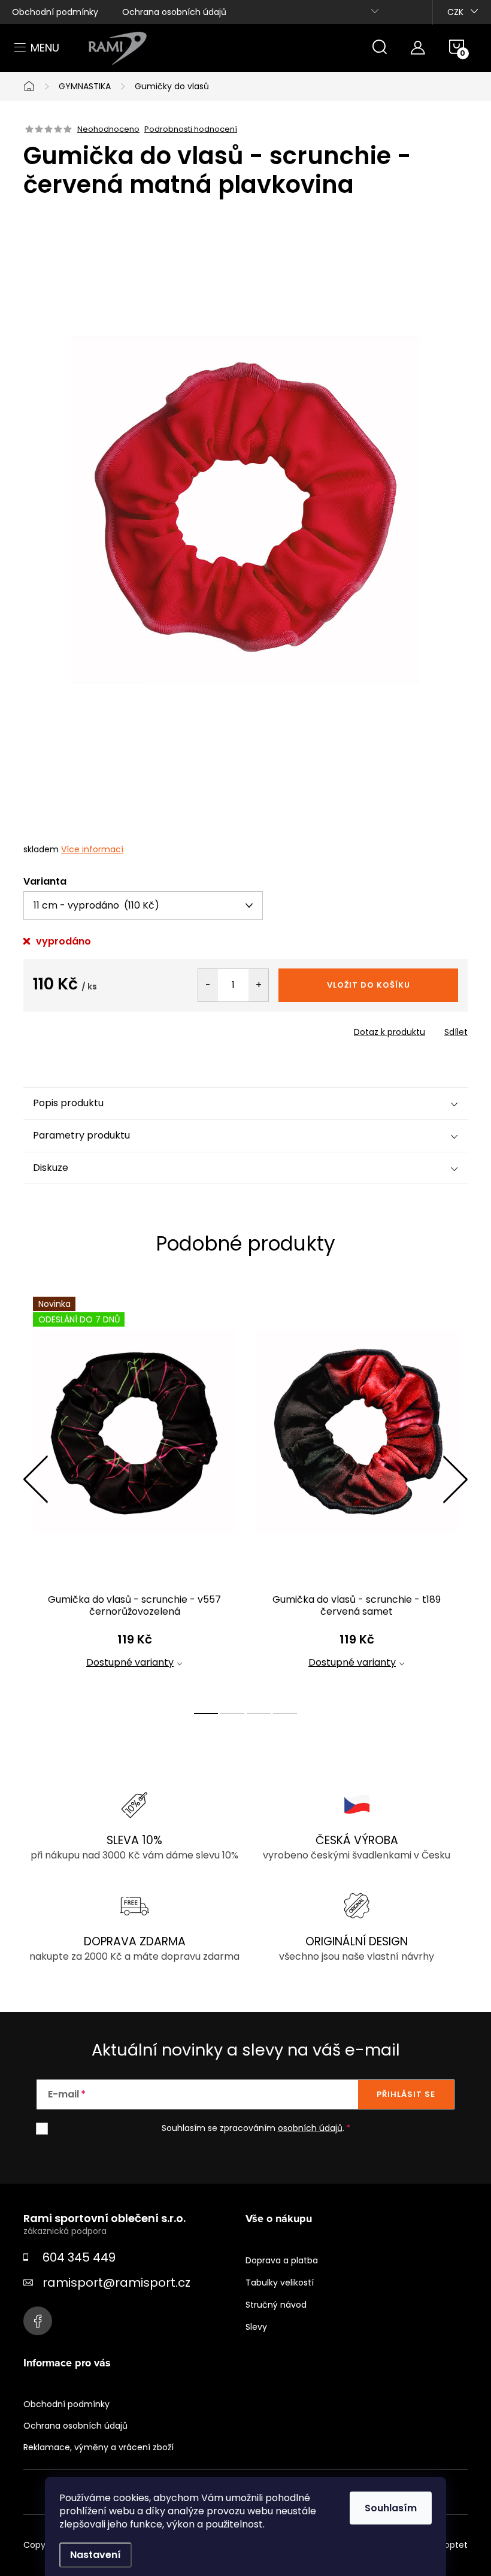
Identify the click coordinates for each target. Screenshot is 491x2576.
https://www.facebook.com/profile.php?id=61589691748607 (38, 2321)
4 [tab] (285, 1714)
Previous (35, 1479)
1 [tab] (206, 1714)
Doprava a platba (282, 2260)
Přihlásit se (406, 2094)
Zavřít (92, 1028)
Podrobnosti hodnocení (191, 129)
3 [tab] (259, 1714)
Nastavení (96, 2555)
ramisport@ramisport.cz (116, 2283)
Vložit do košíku (369, 985)
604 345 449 (79, 2257)
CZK (455, 12)
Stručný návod (276, 2305)
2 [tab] (232, 1714)
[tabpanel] (134, 1493)
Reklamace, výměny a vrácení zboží (98, 2447)
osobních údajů (310, 2128)
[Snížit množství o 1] (208, 985)
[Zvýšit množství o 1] (258, 985)
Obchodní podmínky (55, 12)
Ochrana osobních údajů (174, 12)
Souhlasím (391, 2508)
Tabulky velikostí (280, 2283)
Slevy (256, 2327)
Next (455, 1479)
